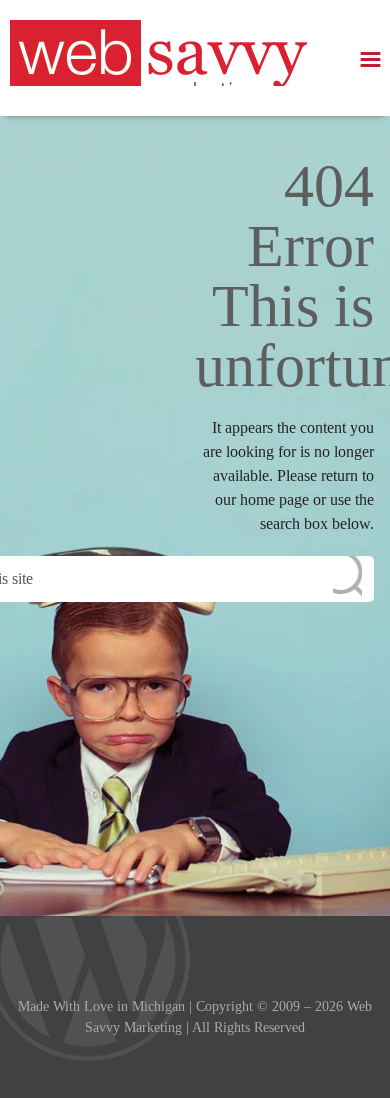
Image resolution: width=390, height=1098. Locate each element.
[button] (370, 59)
